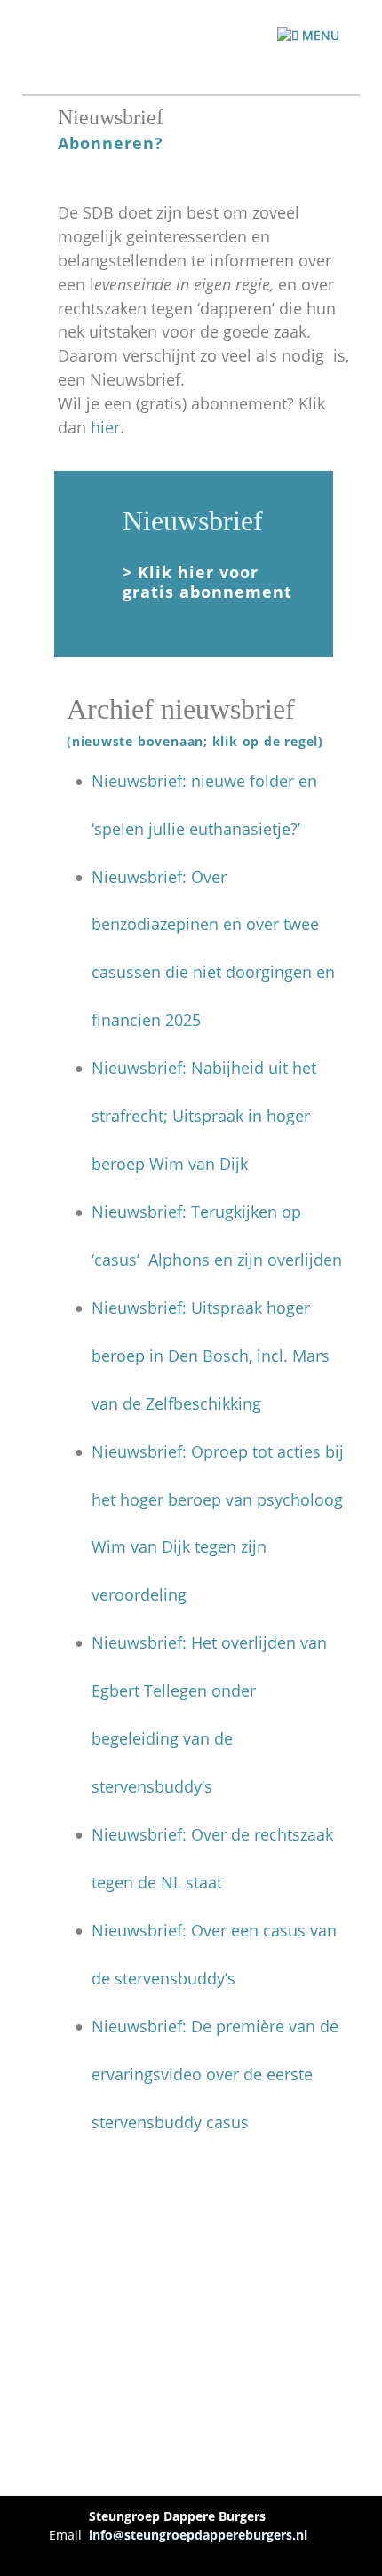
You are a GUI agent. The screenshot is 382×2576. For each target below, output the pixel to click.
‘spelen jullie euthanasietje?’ (196, 829)
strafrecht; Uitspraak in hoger (203, 1116)
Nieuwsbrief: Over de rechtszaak (215, 1834)
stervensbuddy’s (152, 1786)
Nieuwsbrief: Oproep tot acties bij (220, 1451)
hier (105, 427)
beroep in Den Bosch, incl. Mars (213, 1356)
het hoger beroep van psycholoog (219, 1499)
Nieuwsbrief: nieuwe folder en (207, 781)
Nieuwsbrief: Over (161, 877)
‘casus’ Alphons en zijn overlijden (217, 1260)
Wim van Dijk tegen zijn (181, 1546)
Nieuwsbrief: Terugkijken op (199, 1212)
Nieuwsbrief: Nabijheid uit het (206, 1068)
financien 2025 (146, 1020)
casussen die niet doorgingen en (215, 972)
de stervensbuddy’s (163, 1978)
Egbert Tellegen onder (176, 1690)
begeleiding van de (164, 1738)
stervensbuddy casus (170, 2122)
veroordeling (139, 1594)
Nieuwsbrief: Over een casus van (216, 1930)
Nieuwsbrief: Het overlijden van (211, 1642)
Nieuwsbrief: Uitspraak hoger (203, 1308)
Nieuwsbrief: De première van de (217, 2026)
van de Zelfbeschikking (176, 1403)
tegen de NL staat (157, 1882)
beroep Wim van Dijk (170, 1164)
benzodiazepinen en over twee (207, 924)
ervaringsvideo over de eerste (204, 2074)
